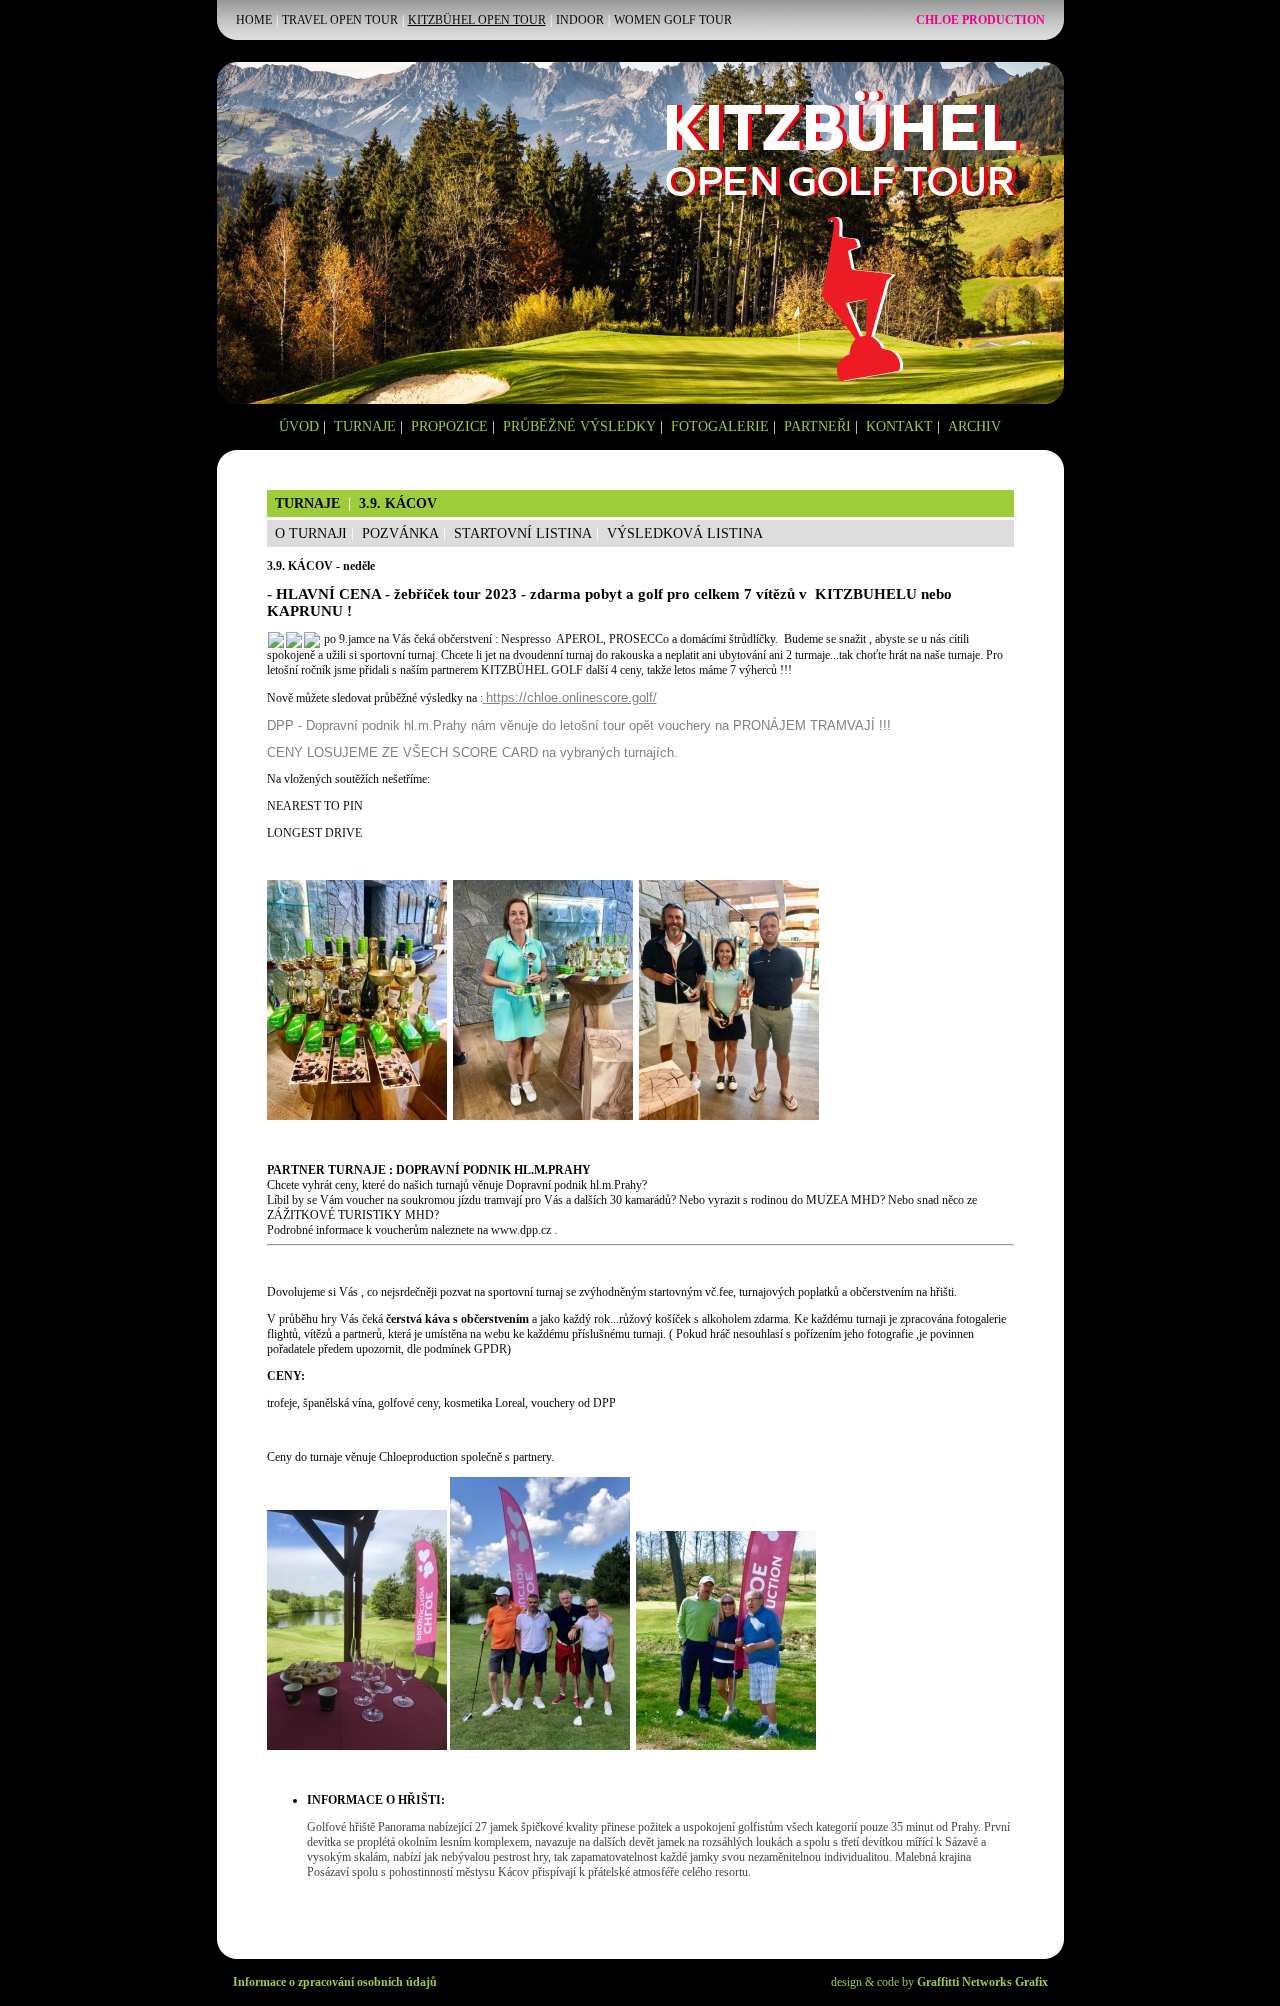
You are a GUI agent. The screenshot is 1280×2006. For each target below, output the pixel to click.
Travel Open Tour (340, 20)
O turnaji (311, 533)
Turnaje (365, 426)
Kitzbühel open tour (477, 20)
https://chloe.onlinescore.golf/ (571, 697)
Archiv (974, 426)
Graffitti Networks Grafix (982, 1982)
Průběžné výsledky (579, 426)
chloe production (980, 20)
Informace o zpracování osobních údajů (335, 1982)
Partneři (817, 426)
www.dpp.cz (521, 1230)
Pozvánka (400, 533)
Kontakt (899, 426)
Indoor (580, 20)
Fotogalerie (720, 426)
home (254, 20)
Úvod (299, 426)
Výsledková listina (685, 533)
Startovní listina (523, 533)
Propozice (449, 426)
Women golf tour (673, 20)
